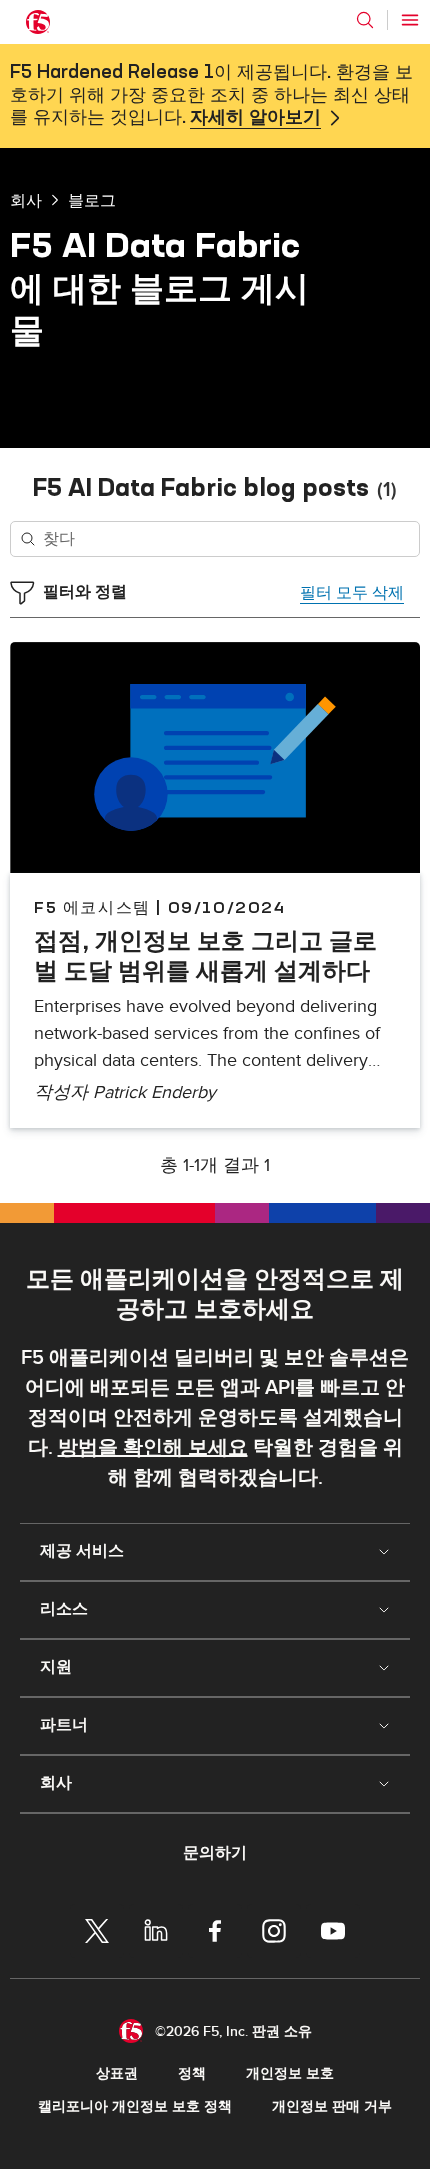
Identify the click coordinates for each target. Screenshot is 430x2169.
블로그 (92, 200)
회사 (26, 200)
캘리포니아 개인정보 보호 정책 (135, 2106)
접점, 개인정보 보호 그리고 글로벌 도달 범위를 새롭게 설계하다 (205, 955)
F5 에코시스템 (92, 907)
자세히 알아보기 (255, 118)
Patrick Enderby (154, 1092)
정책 (192, 2073)
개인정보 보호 (290, 2073)
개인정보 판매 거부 (332, 2106)
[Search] (365, 20)
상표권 (117, 2073)
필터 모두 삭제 (352, 593)
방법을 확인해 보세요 (153, 1448)
